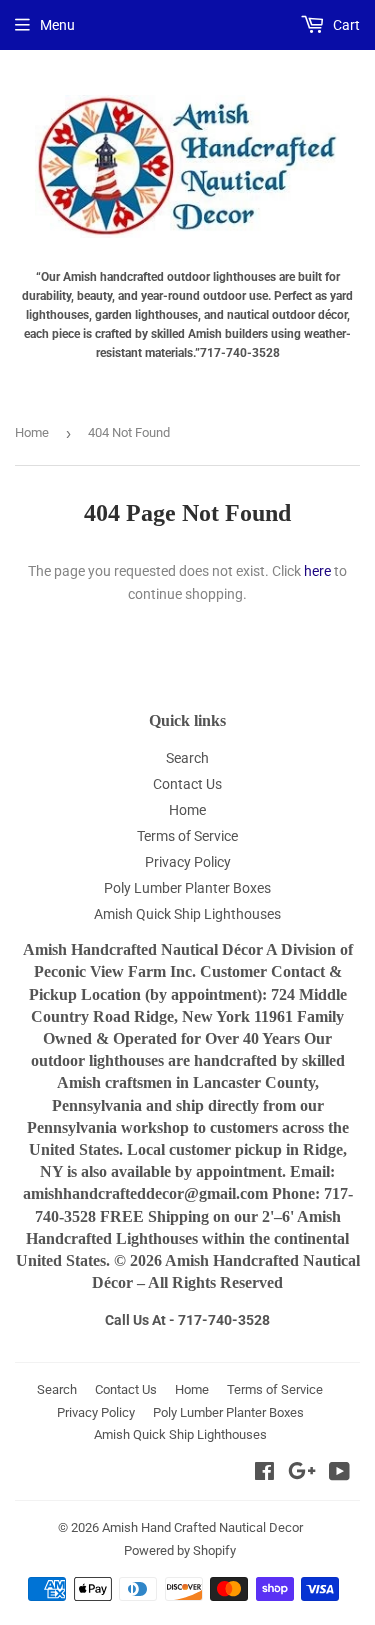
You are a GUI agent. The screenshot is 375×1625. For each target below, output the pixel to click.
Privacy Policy (188, 862)
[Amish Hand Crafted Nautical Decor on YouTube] (339, 1474)
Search (187, 758)
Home (32, 432)
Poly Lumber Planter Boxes (187, 888)
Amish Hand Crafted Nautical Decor (202, 1527)
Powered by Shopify (180, 1550)
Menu (57, 25)
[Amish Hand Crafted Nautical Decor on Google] (302, 1474)
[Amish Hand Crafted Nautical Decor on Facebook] (264, 1474)
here (317, 571)
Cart (345, 25)
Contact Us (187, 784)
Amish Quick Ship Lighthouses (187, 914)
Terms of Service (187, 836)
